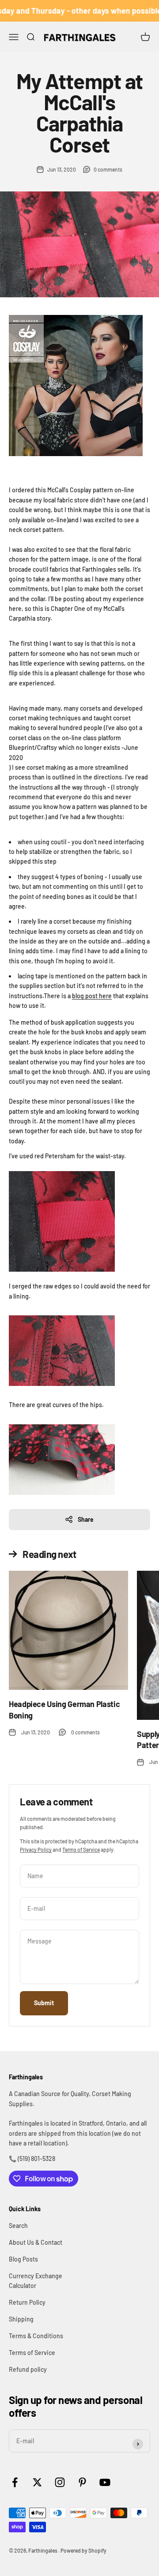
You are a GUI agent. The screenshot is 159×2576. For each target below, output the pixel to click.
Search (18, 2226)
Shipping (21, 2319)
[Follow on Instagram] (60, 2482)
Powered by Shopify (83, 2550)
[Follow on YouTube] (105, 2482)
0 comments (108, 169)
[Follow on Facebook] (15, 2482)
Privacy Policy (36, 1850)
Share (86, 1519)
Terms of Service (81, 1850)
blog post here (92, 996)
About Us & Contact (36, 2242)
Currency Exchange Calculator (36, 2281)
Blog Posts (23, 2259)
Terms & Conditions (36, 2336)
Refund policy (28, 2369)
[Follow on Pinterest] (82, 2482)
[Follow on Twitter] (37, 2482)
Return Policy (27, 2302)
